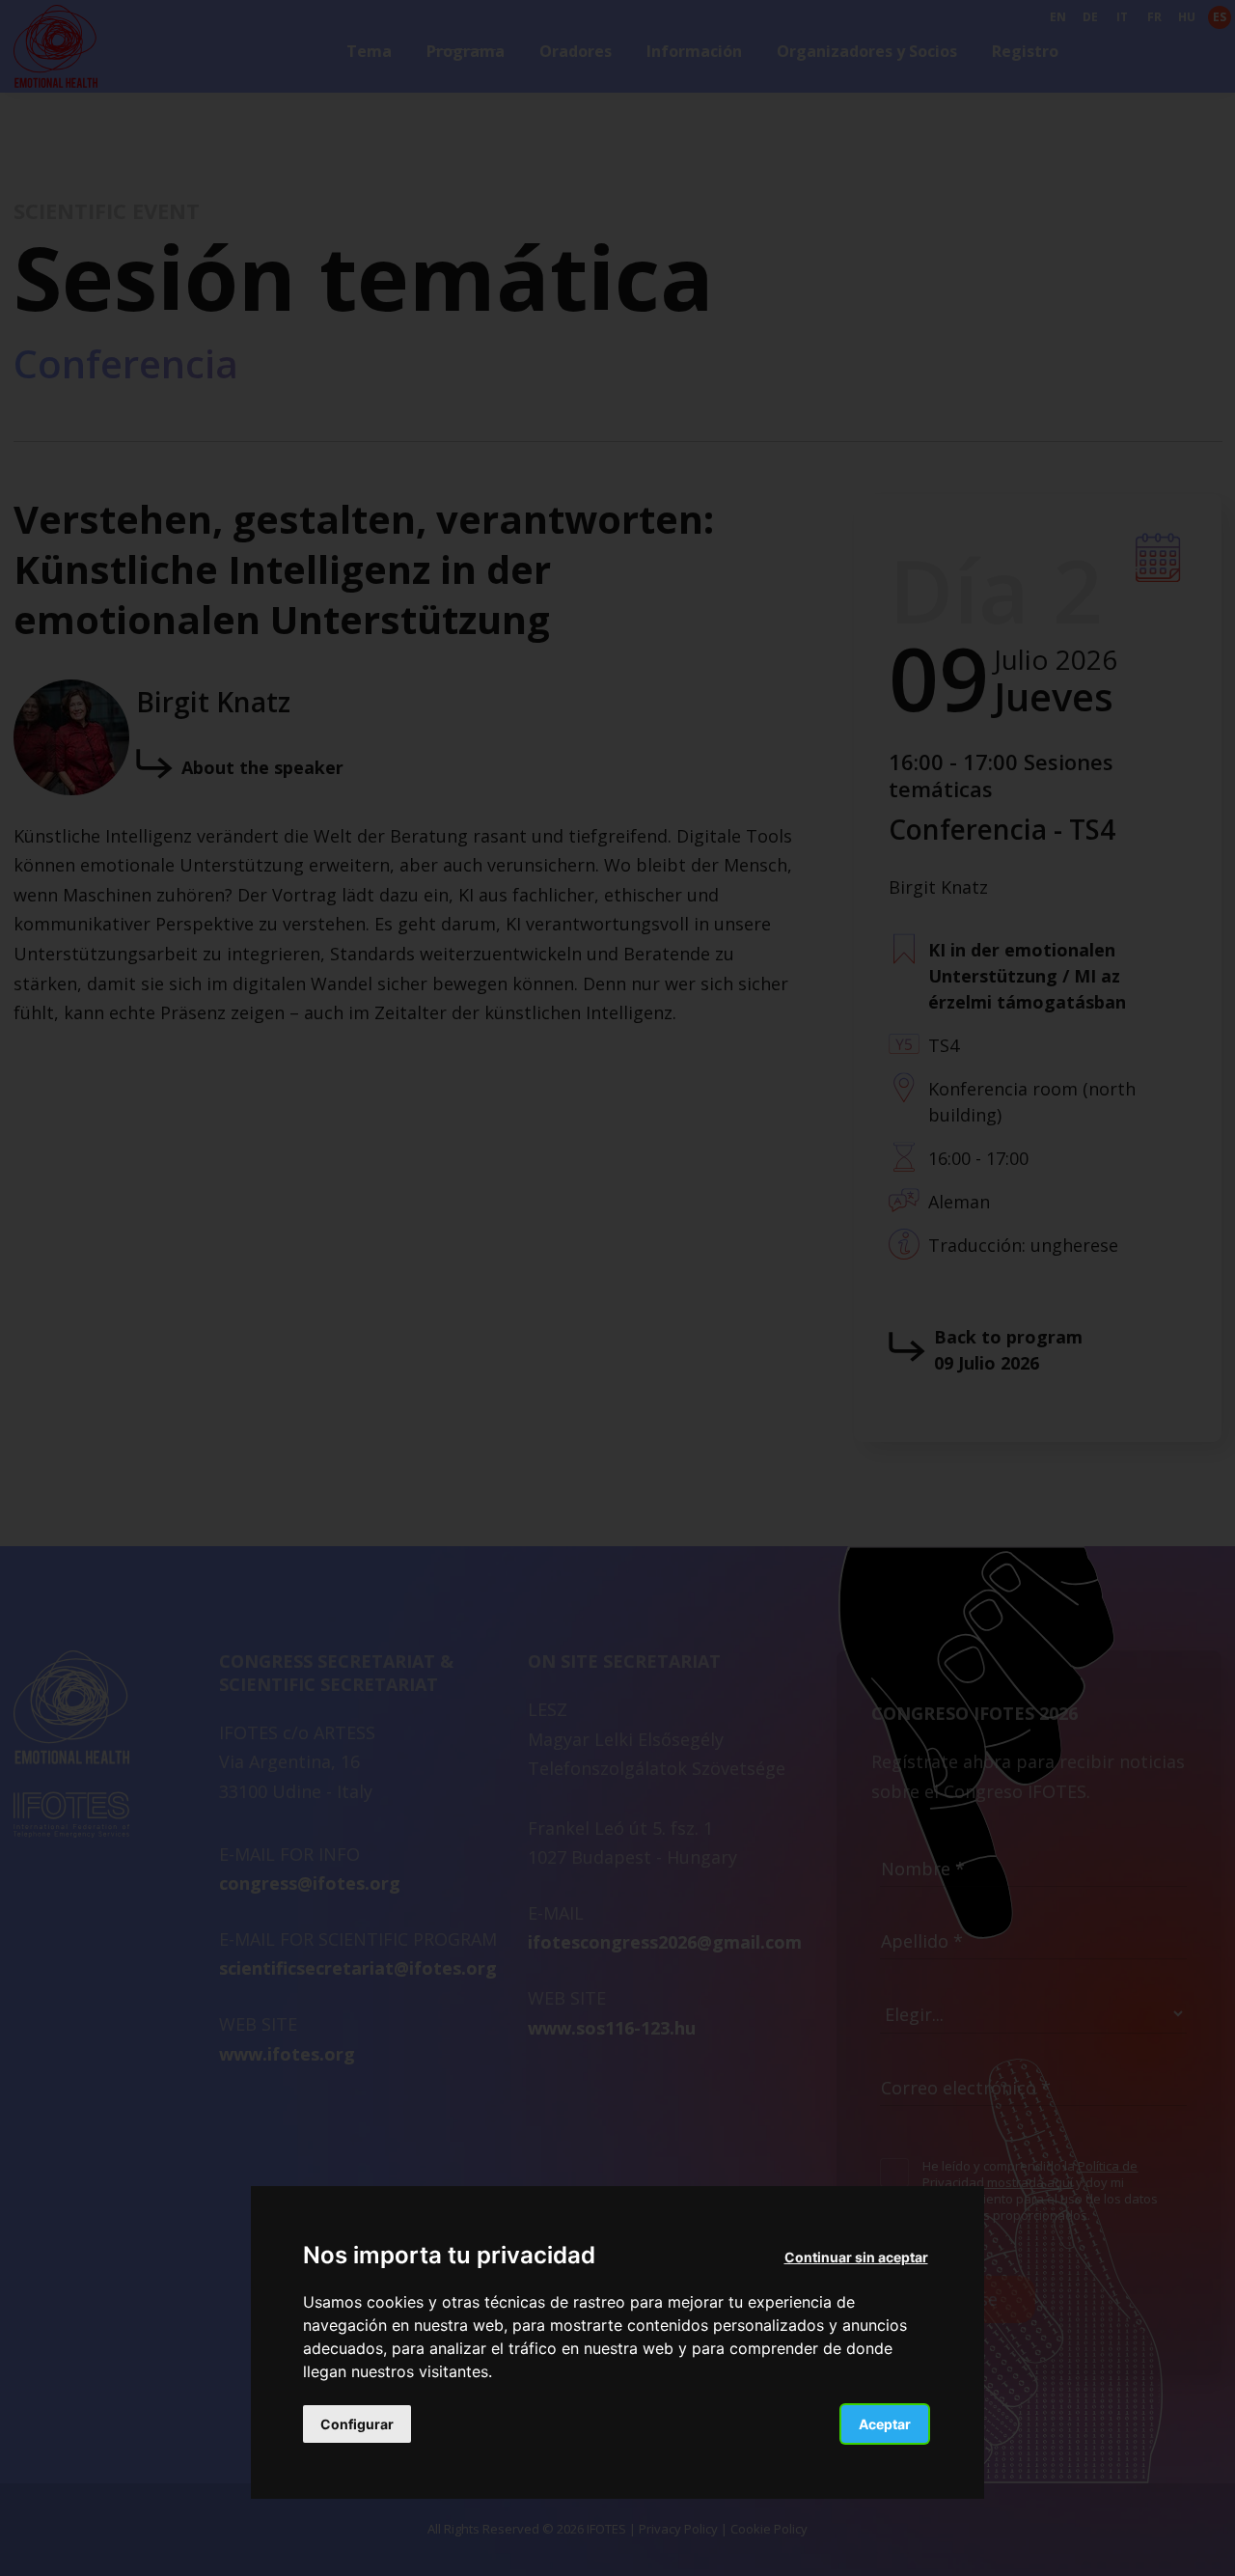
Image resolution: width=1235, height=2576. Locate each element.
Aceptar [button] (885, 2423)
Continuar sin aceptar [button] (856, 2257)
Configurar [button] (357, 2423)
